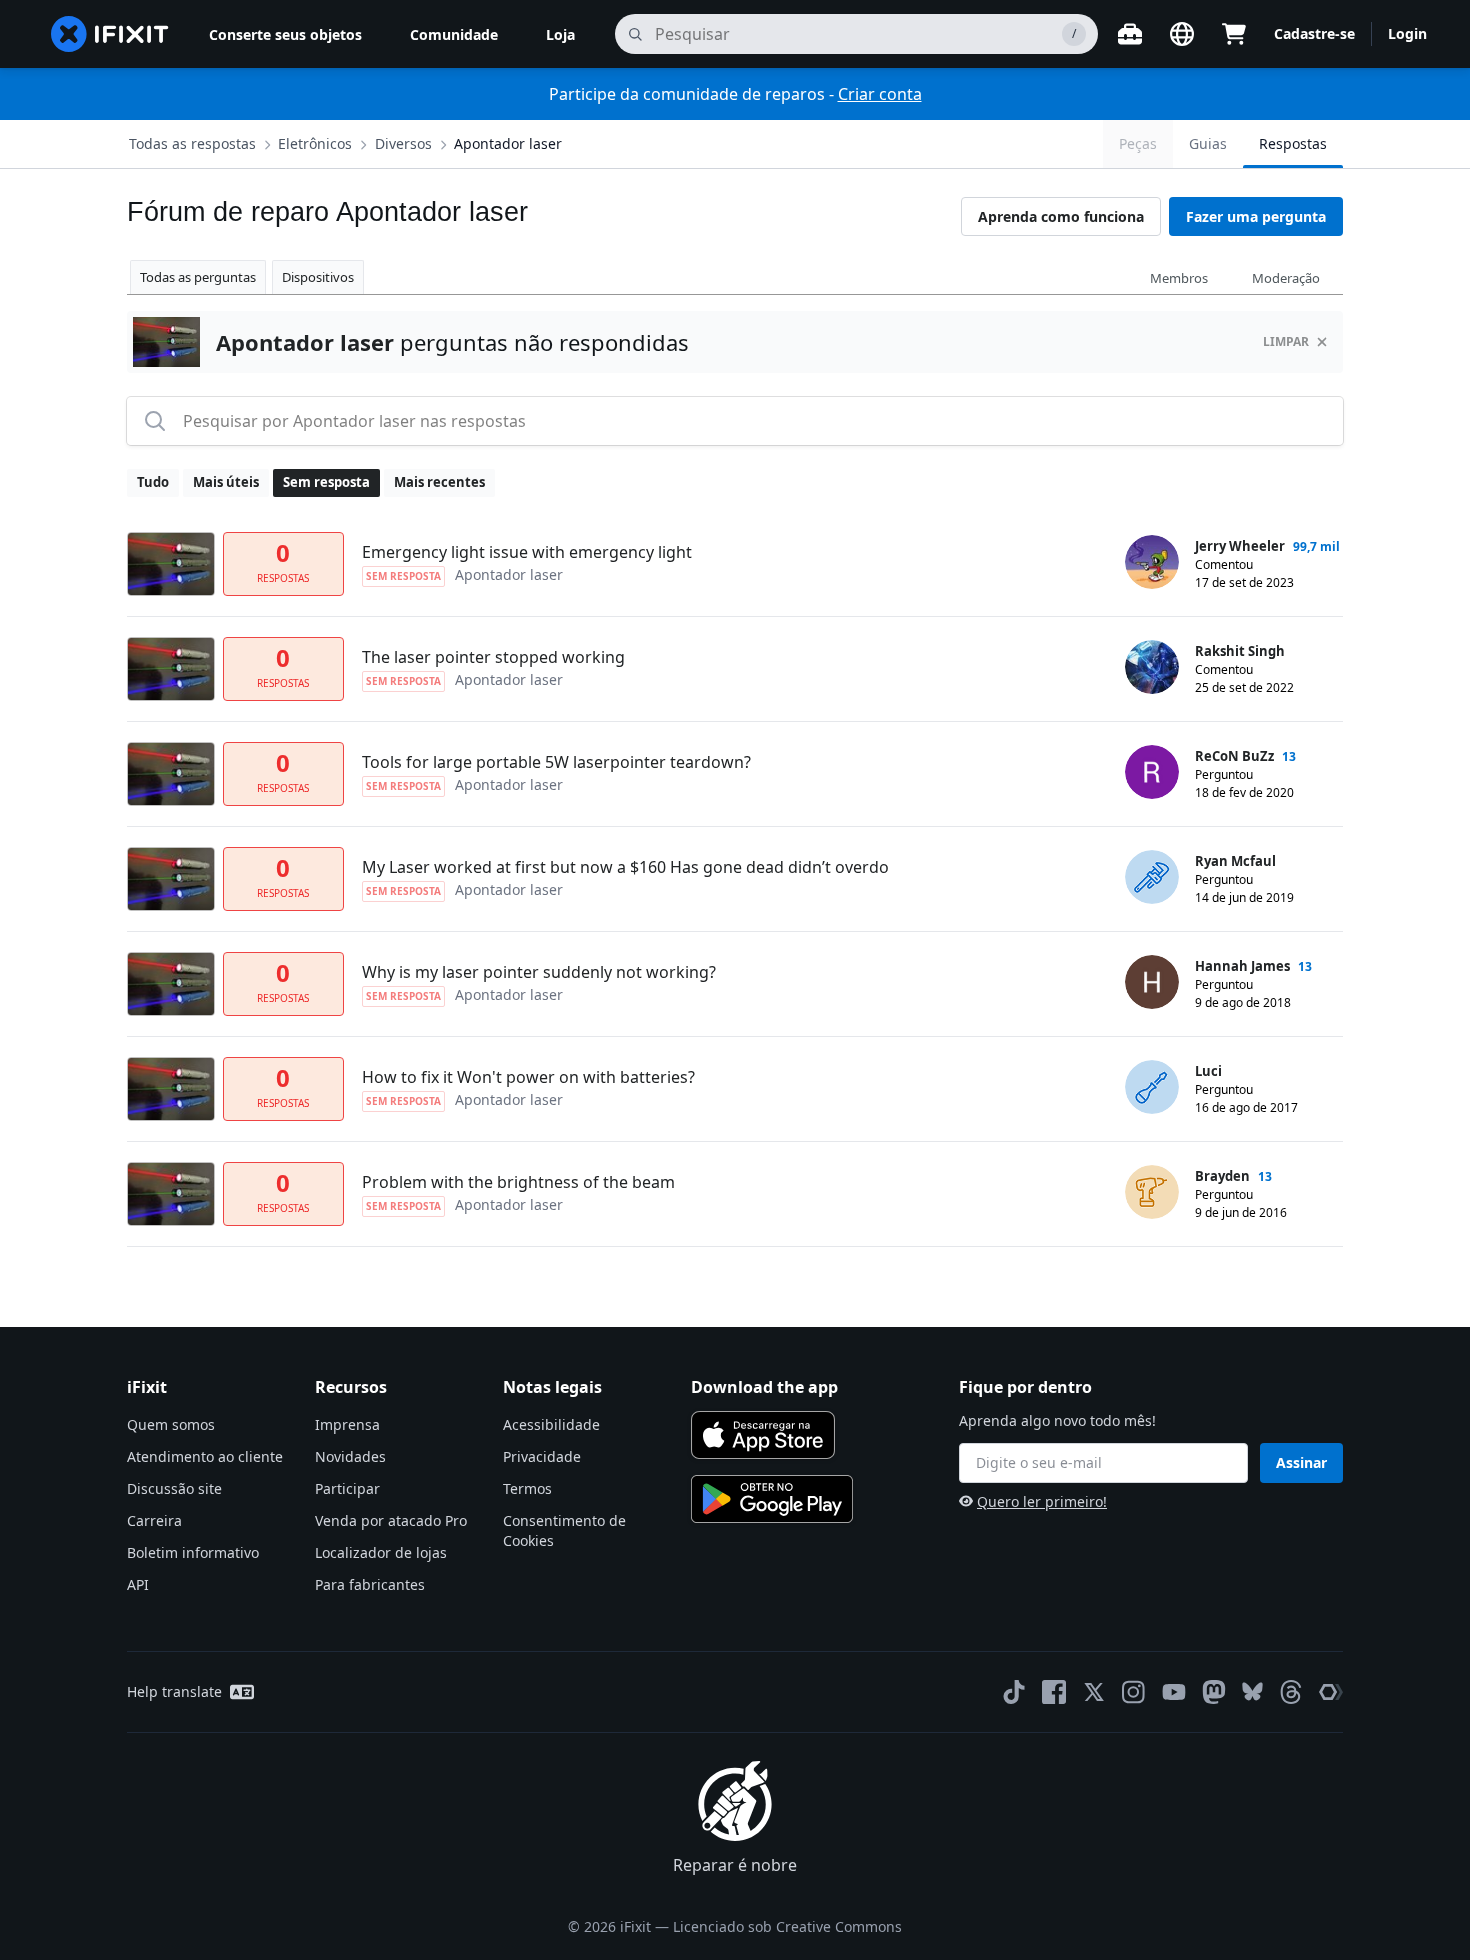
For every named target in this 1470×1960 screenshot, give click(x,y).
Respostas (1293, 143)
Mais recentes (439, 482)
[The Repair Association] (1331, 1692)
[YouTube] (1174, 1692)
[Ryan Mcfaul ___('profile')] (1152, 877)
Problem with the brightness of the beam (518, 1182)
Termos (527, 1488)
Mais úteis (226, 482)
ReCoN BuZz (1234, 756)
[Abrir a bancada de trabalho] (1130, 34)
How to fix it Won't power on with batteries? (528, 1077)
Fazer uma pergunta (1256, 216)
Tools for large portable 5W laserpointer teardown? (556, 762)
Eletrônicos (315, 143)
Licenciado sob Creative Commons (787, 1926)
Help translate (174, 1691)
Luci (1208, 1071)
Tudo (153, 482)
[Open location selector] (1182, 34)
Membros (1179, 278)
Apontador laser (508, 143)
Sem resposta (326, 482)
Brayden (1222, 1176)
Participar (347, 1488)
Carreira (154, 1520)
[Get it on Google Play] (772, 1499)
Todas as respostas (192, 143)
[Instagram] (1134, 1692)
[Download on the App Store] (763, 1435)
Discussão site (174, 1488)
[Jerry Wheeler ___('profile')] (1152, 562)
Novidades (350, 1456)
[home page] (110, 34)
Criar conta (880, 94)
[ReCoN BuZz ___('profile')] (1152, 772)
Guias (1208, 143)
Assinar (1301, 1462)
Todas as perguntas (198, 277)
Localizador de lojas (381, 1552)
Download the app (764, 1387)
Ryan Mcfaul (1235, 861)
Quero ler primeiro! (1042, 1501)
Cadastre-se (1314, 33)
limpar (1286, 341)
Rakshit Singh (1240, 651)
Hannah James (1242, 966)
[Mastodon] (1214, 1692)
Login (1407, 33)
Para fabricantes (370, 1584)
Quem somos (171, 1424)
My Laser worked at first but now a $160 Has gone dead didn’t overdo (625, 867)
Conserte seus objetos (285, 34)
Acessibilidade (551, 1424)
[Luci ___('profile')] (1152, 1087)
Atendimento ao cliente (205, 1456)
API (138, 1584)
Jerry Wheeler (1240, 546)
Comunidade (454, 34)
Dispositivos (318, 277)
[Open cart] (1234, 34)
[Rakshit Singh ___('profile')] (1152, 667)
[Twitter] (1094, 1692)
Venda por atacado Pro (391, 1520)
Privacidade (542, 1456)
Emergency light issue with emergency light (527, 552)
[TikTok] (1014, 1692)
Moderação (1286, 278)
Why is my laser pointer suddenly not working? (539, 972)
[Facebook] (1054, 1692)
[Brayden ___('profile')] (1152, 1192)
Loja (560, 34)
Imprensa (347, 1424)
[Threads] (1291, 1692)
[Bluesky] (1252, 1691)
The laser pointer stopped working (493, 657)
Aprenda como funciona (1061, 216)
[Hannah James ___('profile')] (1152, 982)
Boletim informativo (193, 1552)
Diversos (403, 143)
